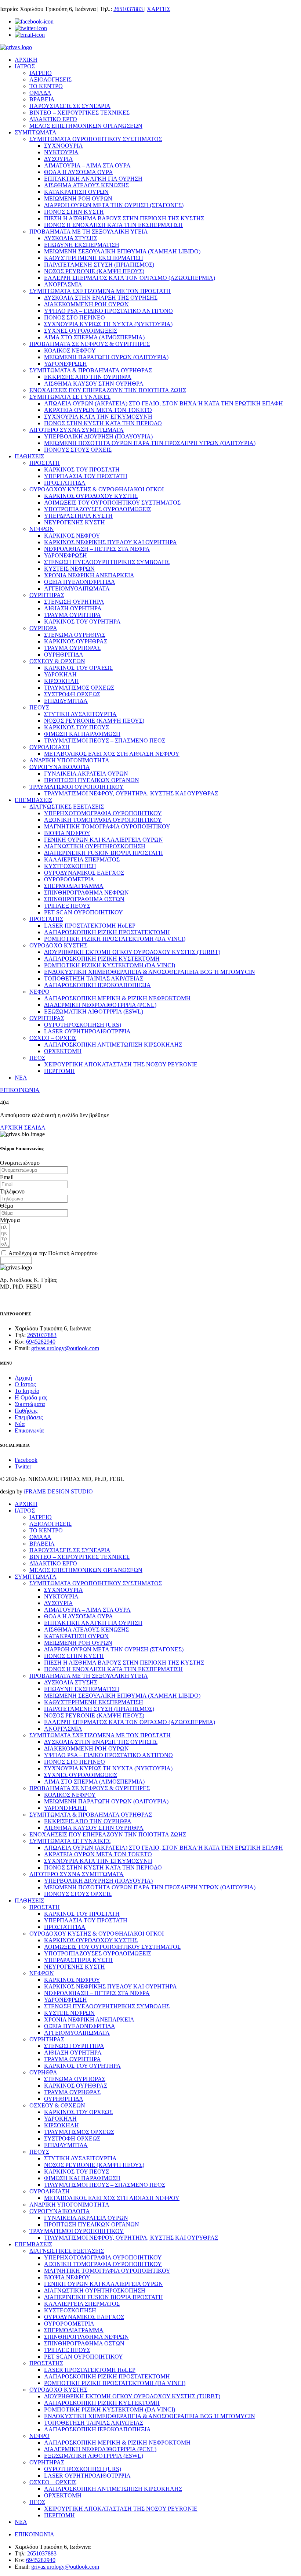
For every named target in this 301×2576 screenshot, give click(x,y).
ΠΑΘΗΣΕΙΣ (29, 456)
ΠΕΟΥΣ (39, 707)
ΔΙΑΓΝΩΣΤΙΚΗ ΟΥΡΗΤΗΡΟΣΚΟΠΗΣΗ (95, 846)
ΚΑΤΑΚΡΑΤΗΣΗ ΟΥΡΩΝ (76, 192)
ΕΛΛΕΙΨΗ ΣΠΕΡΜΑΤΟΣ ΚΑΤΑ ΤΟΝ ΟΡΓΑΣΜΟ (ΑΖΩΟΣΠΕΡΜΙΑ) (130, 278)
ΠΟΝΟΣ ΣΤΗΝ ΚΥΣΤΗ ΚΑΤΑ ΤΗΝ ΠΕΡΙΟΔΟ (103, 423)
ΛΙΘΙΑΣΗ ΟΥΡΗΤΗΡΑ (73, 608)
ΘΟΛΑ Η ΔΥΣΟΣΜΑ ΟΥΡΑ (79, 172)
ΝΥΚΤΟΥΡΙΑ (61, 152)
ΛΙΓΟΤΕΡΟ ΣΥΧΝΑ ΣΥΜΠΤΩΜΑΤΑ (77, 430)
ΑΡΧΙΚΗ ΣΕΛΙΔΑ (23, 1128)
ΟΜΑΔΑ (40, 93)
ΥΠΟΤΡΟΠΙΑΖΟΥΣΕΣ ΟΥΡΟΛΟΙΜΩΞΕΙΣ (98, 509)
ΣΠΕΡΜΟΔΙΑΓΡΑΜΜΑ (74, 886)
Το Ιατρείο (27, 1391)
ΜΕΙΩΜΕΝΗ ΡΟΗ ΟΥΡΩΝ (78, 198)
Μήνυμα (10, 1220)
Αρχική (23, 1378)
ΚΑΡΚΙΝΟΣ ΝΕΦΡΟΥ (72, 536)
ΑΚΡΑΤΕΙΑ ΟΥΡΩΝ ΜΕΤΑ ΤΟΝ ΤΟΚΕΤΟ (98, 410)
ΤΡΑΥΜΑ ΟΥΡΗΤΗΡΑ (72, 615)
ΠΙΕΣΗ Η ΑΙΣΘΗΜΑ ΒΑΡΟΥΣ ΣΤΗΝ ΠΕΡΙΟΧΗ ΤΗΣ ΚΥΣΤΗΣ (124, 218)
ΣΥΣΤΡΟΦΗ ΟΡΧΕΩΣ (72, 694)
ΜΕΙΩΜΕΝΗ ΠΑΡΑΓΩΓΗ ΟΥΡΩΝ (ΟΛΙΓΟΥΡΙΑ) (106, 357)
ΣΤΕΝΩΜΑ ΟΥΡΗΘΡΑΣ (75, 635)
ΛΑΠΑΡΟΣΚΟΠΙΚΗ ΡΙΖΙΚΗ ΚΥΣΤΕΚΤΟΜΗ (102, 959)
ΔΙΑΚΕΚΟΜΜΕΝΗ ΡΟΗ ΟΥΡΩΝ (86, 304)
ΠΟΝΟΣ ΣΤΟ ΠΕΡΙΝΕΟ (75, 317)
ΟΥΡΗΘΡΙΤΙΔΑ (64, 655)
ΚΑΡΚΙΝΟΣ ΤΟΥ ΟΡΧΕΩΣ (78, 668)
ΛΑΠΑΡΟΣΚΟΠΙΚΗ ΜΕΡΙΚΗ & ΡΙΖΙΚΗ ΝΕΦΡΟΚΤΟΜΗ (117, 998)
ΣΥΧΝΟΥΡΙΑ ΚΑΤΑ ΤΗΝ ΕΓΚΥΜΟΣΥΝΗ (98, 417)
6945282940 (41, 1342)
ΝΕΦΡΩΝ (42, 529)
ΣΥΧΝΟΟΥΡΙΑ (64, 146)
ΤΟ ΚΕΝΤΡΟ (46, 86)
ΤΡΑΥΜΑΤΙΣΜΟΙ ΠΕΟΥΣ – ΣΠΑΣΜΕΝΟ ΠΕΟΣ (105, 740)
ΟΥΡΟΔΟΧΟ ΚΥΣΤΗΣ (58, 945)
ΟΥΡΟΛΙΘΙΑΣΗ (50, 747)
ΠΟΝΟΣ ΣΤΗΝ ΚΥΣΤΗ (74, 212)
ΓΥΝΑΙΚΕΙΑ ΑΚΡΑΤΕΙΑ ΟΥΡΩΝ (86, 774)
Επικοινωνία (29, 1430)
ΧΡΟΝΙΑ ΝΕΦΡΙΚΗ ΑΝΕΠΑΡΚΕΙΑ (89, 575)
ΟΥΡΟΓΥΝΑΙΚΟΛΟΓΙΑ (60, 767)
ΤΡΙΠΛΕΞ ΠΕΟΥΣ (67, 906)
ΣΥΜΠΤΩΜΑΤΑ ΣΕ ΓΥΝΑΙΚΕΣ (70, 397)
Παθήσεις (26, 1411)
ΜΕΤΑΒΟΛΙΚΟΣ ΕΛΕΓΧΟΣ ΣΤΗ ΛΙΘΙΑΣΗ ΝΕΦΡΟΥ (112, 754)
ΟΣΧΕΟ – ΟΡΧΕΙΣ (53, 1038)
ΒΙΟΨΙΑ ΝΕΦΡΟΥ (67, 833)
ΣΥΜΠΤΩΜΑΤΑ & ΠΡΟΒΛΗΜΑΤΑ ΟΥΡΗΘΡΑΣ (91, 370)
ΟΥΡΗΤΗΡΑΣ (47, 595)
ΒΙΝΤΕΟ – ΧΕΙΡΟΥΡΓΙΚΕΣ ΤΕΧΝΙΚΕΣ (79, 113)
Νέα (20, 1424)
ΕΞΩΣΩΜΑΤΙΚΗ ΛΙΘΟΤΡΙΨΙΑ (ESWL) (94, 1011)
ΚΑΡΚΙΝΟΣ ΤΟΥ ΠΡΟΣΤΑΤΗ (82, 469)
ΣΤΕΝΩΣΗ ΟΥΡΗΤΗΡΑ (74, 602)
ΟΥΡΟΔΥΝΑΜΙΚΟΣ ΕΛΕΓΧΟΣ (84, 873)
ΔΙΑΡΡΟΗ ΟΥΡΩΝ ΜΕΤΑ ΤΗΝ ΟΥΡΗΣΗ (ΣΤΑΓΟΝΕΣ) (114, 205)
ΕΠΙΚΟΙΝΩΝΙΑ (20, 1090)
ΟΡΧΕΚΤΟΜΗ (63, 1051)
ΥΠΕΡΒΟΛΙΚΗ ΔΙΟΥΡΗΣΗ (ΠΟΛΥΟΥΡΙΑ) (98, 436)
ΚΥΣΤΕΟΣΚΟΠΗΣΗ (70, 866)
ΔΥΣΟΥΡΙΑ (59, 159)
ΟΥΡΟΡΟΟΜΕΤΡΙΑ (69, 879)
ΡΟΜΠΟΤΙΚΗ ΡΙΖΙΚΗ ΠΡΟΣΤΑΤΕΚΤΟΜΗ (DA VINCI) (115, 939)
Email (7, 1177)
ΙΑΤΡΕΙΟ (41, 73)
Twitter (23, 1466)
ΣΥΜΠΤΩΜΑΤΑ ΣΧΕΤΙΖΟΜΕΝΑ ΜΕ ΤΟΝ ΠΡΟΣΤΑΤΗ (100, 291)
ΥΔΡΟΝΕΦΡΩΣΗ (66, 364)
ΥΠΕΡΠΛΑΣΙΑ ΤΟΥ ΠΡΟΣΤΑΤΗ (86, 476)
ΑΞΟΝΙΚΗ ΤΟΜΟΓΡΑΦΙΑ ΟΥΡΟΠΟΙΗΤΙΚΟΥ (103, 820)
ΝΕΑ (21, 1078)
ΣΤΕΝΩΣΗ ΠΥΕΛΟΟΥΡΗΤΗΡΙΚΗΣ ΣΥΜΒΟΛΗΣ (107, 562)
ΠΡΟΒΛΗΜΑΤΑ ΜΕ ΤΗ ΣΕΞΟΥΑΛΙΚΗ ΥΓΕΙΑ (89, 232)
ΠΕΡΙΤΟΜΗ (59, 1071)
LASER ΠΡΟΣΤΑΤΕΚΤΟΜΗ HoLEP (90, 926)
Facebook (26, 1460)
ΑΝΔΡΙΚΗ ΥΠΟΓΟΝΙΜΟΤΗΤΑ (69, 760)
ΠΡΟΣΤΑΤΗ (45, 463)
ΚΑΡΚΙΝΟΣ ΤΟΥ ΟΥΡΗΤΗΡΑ (82, 622)
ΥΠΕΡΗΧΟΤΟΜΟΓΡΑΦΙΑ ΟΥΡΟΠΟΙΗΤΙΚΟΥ (103, 813)
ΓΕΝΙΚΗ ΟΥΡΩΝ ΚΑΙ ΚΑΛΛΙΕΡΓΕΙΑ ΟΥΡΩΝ (104, 840)
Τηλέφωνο (12, 1191)
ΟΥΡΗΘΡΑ (43, 628)
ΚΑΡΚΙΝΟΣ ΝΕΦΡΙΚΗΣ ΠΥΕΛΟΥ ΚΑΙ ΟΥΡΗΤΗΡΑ (110, 542)
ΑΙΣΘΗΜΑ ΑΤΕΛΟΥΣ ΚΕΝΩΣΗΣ (86, 185)
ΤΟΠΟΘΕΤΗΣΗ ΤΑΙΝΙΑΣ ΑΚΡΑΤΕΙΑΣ (94, 978)
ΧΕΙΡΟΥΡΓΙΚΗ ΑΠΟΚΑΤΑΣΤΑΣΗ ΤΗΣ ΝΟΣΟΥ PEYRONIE (121, 1064)
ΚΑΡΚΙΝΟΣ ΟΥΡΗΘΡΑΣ (76, 641)
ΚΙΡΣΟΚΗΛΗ (61, 681)
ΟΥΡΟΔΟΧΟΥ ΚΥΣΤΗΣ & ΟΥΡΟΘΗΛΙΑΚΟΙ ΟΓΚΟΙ (97, 489)
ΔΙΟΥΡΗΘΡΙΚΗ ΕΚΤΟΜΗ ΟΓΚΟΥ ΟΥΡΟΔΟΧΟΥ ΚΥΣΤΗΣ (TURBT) (132, 952)
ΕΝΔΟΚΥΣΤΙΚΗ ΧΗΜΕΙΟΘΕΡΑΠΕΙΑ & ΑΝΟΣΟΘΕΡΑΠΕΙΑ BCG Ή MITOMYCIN (150, 972)
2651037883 (129, 9)
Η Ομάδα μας (31, 1397)
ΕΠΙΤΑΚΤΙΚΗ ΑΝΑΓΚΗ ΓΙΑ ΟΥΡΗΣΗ (93, 179)
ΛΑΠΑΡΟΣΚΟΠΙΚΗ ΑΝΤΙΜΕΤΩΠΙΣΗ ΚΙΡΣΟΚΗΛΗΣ (113, 1045)
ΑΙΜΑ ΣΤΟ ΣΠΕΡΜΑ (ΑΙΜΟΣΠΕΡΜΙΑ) (94, 337)
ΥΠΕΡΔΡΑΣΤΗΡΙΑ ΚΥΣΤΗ (78, 516)
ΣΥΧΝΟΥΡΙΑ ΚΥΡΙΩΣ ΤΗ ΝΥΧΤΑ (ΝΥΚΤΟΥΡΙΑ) (108, 324)
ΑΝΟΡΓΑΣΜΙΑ (63, 284)
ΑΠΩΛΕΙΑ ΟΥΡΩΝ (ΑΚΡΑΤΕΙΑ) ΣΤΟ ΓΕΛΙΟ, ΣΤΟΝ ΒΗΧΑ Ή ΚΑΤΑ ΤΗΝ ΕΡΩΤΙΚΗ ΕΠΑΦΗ (164, 403)
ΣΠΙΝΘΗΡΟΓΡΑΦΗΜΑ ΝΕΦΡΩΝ (86, 893)
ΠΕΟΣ (37, 1058)
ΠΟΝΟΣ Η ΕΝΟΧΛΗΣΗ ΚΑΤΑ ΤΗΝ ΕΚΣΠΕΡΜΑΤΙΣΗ (113, 225)
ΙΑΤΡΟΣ (25, 66)
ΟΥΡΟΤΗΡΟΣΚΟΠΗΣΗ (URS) (83, 1025)
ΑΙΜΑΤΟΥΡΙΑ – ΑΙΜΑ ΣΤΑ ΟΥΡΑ (87, 165)
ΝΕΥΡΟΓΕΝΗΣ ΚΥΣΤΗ (75, 522)
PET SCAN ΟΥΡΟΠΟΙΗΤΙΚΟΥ (84, 912)
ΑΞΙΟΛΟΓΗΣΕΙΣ (50, 80)
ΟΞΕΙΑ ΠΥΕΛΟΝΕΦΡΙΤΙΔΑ (80, 582)
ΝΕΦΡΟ (39, 992)
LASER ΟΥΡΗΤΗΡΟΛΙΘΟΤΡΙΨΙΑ (87, 1031)
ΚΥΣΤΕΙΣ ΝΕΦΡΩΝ (69, 569)
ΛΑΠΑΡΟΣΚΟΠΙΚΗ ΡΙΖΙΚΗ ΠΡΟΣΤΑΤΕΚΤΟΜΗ (107, 932)
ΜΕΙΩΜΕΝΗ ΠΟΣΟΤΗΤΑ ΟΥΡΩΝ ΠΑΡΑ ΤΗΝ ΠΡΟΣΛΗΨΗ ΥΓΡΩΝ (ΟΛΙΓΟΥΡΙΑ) (150, 443)
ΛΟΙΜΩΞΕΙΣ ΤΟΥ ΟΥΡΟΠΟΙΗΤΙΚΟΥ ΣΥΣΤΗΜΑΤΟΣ (112, 503)
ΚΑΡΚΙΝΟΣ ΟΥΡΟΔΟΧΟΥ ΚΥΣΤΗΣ (91, 496)
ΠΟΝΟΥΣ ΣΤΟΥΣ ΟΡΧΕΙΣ (78, 450)
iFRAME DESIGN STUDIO (58, 1491)
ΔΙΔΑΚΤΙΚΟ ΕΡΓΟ (53, 119)
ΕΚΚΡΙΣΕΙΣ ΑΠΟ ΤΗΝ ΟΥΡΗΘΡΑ (88, 377)
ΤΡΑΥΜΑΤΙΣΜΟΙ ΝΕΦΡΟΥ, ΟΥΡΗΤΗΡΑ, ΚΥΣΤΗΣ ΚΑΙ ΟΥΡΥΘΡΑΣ (131, 793)
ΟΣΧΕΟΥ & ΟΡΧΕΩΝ (57, 661)
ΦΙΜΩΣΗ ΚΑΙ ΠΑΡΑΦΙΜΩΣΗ (82, 734)
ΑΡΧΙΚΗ (26, 60)
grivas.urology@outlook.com (65, 1348)
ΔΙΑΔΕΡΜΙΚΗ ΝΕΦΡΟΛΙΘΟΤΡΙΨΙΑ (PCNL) (100, 1005)
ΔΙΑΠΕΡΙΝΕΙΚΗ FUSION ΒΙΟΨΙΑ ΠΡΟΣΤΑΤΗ (104, 853)
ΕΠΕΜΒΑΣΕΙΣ (33, 800)
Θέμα (7, 1206)
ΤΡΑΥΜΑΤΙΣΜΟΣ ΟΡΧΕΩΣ (79, 688)
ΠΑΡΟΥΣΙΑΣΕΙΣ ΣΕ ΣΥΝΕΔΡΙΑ (70, 106)
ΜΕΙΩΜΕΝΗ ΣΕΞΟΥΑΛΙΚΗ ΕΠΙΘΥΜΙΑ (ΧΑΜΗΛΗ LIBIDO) (122, 251)
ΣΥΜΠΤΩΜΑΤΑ (36, 132)
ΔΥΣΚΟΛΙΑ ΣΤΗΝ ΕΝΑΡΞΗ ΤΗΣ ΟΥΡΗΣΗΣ (101, 298)
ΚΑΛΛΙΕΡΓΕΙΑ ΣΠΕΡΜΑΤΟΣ (82, 859)
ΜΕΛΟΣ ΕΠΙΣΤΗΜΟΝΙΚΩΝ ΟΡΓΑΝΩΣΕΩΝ (86, 126)
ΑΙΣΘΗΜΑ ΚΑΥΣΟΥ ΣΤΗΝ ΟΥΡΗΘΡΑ (94, 384)
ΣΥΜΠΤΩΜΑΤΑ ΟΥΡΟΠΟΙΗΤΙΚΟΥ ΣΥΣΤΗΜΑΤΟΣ (96, 139)
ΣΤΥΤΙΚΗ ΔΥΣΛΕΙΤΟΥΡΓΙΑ (80, 714)
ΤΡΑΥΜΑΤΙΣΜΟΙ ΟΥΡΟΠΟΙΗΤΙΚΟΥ (77, 787)
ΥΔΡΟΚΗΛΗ (60, 674)
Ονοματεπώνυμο (20, 1163)
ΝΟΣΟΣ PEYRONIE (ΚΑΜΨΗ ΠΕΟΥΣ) (94, 271)
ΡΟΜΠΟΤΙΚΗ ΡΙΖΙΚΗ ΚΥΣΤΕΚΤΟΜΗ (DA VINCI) (110, 965)
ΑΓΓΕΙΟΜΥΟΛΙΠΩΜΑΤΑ (77, 588)
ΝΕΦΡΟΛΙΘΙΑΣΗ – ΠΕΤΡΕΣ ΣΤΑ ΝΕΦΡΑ (97, 549)
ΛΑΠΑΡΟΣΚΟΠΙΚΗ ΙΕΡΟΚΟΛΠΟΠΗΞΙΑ (97, 985)
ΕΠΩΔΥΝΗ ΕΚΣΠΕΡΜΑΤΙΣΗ (82, 245)
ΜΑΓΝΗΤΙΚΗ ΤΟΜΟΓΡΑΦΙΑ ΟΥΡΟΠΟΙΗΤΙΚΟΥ (107, 826)
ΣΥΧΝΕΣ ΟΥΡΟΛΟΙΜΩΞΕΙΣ (81, 331)
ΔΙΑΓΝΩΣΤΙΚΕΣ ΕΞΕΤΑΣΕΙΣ (67, 807)
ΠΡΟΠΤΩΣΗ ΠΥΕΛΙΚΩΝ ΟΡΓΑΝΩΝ (92, 780)
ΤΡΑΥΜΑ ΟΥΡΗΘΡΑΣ (72, 648)
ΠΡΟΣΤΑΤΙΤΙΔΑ (65, 483)
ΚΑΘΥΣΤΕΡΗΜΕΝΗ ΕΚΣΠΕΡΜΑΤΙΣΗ (94, 258)
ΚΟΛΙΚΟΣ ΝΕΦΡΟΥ (70, 351)
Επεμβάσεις (29, 1417)
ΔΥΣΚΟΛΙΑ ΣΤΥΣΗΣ (71, 238)
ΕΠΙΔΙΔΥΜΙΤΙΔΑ (66, 701)
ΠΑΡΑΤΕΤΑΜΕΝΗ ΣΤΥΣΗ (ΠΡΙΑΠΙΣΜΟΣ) (99, 265)
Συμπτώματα (30, 1404)
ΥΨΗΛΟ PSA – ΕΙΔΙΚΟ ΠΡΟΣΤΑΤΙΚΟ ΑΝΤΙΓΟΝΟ (108, 311)
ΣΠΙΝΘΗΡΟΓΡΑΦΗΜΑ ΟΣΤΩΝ (84, 899)
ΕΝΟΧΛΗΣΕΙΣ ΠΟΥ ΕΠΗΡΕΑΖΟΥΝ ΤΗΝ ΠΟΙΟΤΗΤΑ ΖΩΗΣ (108, 390)
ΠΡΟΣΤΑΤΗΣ (46, 919)
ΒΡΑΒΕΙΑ (42, 99)
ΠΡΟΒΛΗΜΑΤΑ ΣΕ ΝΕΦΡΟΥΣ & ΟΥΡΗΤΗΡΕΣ (90, 344)
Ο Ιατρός (25, 1384)
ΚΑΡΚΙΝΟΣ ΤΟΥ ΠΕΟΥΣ (77, 727)
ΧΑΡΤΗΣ (159, 9)
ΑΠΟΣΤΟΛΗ (16, 1260)
